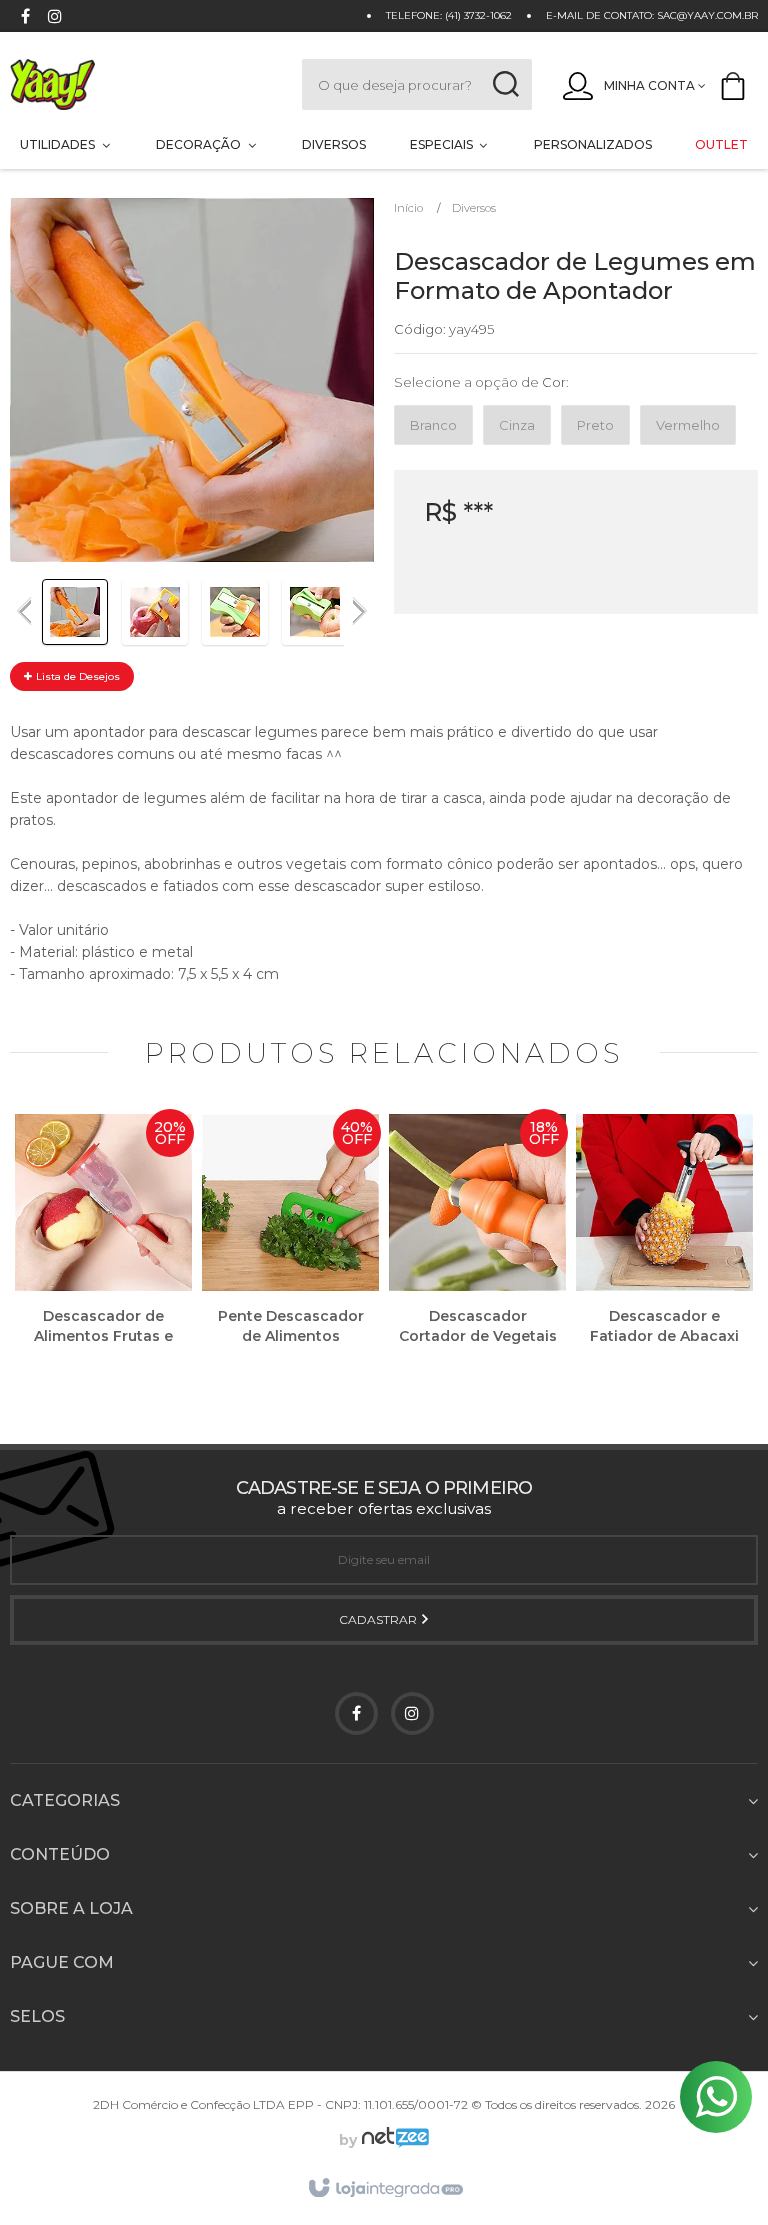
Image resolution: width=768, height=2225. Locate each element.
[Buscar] (505, 84)
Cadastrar (379, 1619)
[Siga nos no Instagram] (55, 18)
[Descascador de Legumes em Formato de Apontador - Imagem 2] (155, 612)
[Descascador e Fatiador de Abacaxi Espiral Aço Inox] (664, 1244)
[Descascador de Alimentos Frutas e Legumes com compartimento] (103, 1244)
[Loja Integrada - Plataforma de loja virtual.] (384, 2189)
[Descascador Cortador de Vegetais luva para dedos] (477, 1244)
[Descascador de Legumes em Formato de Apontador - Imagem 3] (235, 612)
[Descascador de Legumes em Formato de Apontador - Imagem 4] (315, 612)
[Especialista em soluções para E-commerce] (393, 2140)
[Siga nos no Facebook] (25, 18)
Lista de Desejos (76, 676)
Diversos (474, 208)
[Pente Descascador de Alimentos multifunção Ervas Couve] (290, 1244)
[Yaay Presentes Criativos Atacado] (136, 84)
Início (408, 208)
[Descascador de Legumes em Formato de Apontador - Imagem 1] (75, 612)
